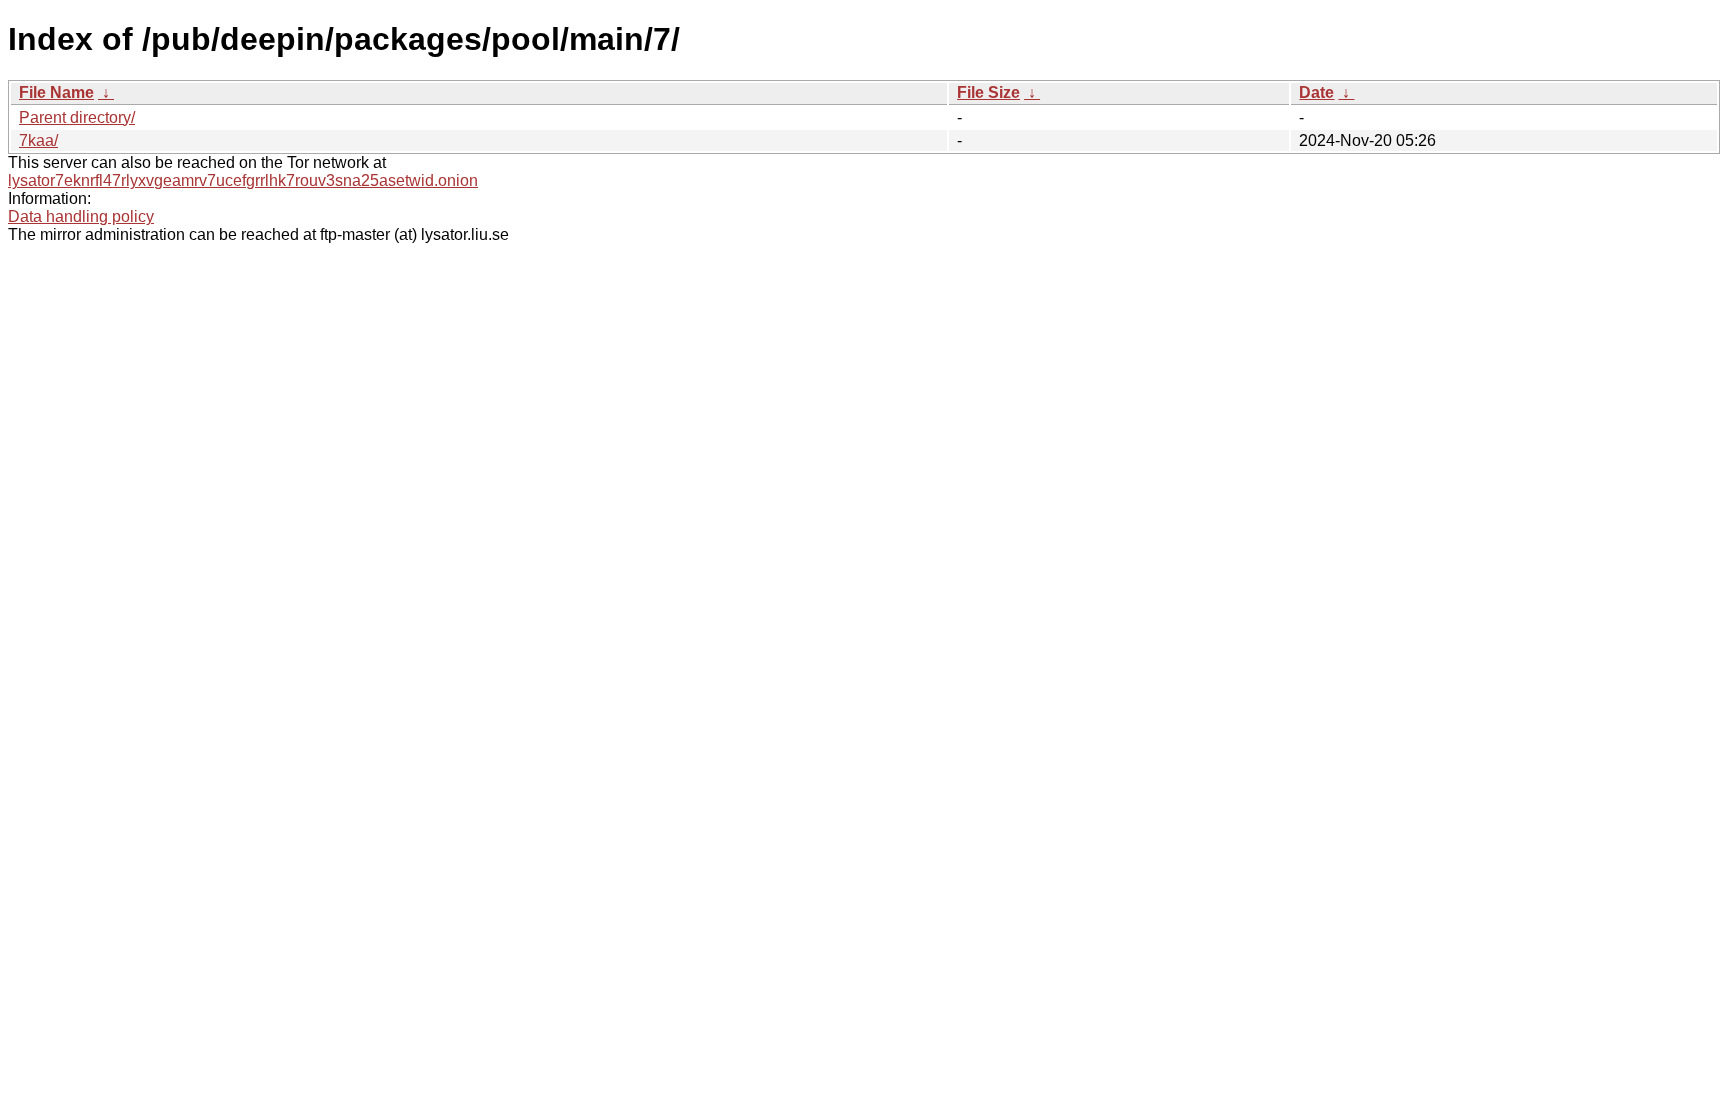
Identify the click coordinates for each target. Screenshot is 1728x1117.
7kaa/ (38, 140)
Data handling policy (81, 216)
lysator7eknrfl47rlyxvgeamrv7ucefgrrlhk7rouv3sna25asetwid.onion (243, 180)
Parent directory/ (77, 117)
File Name (56, 92)
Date (1316, 92)
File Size (988, 92)
